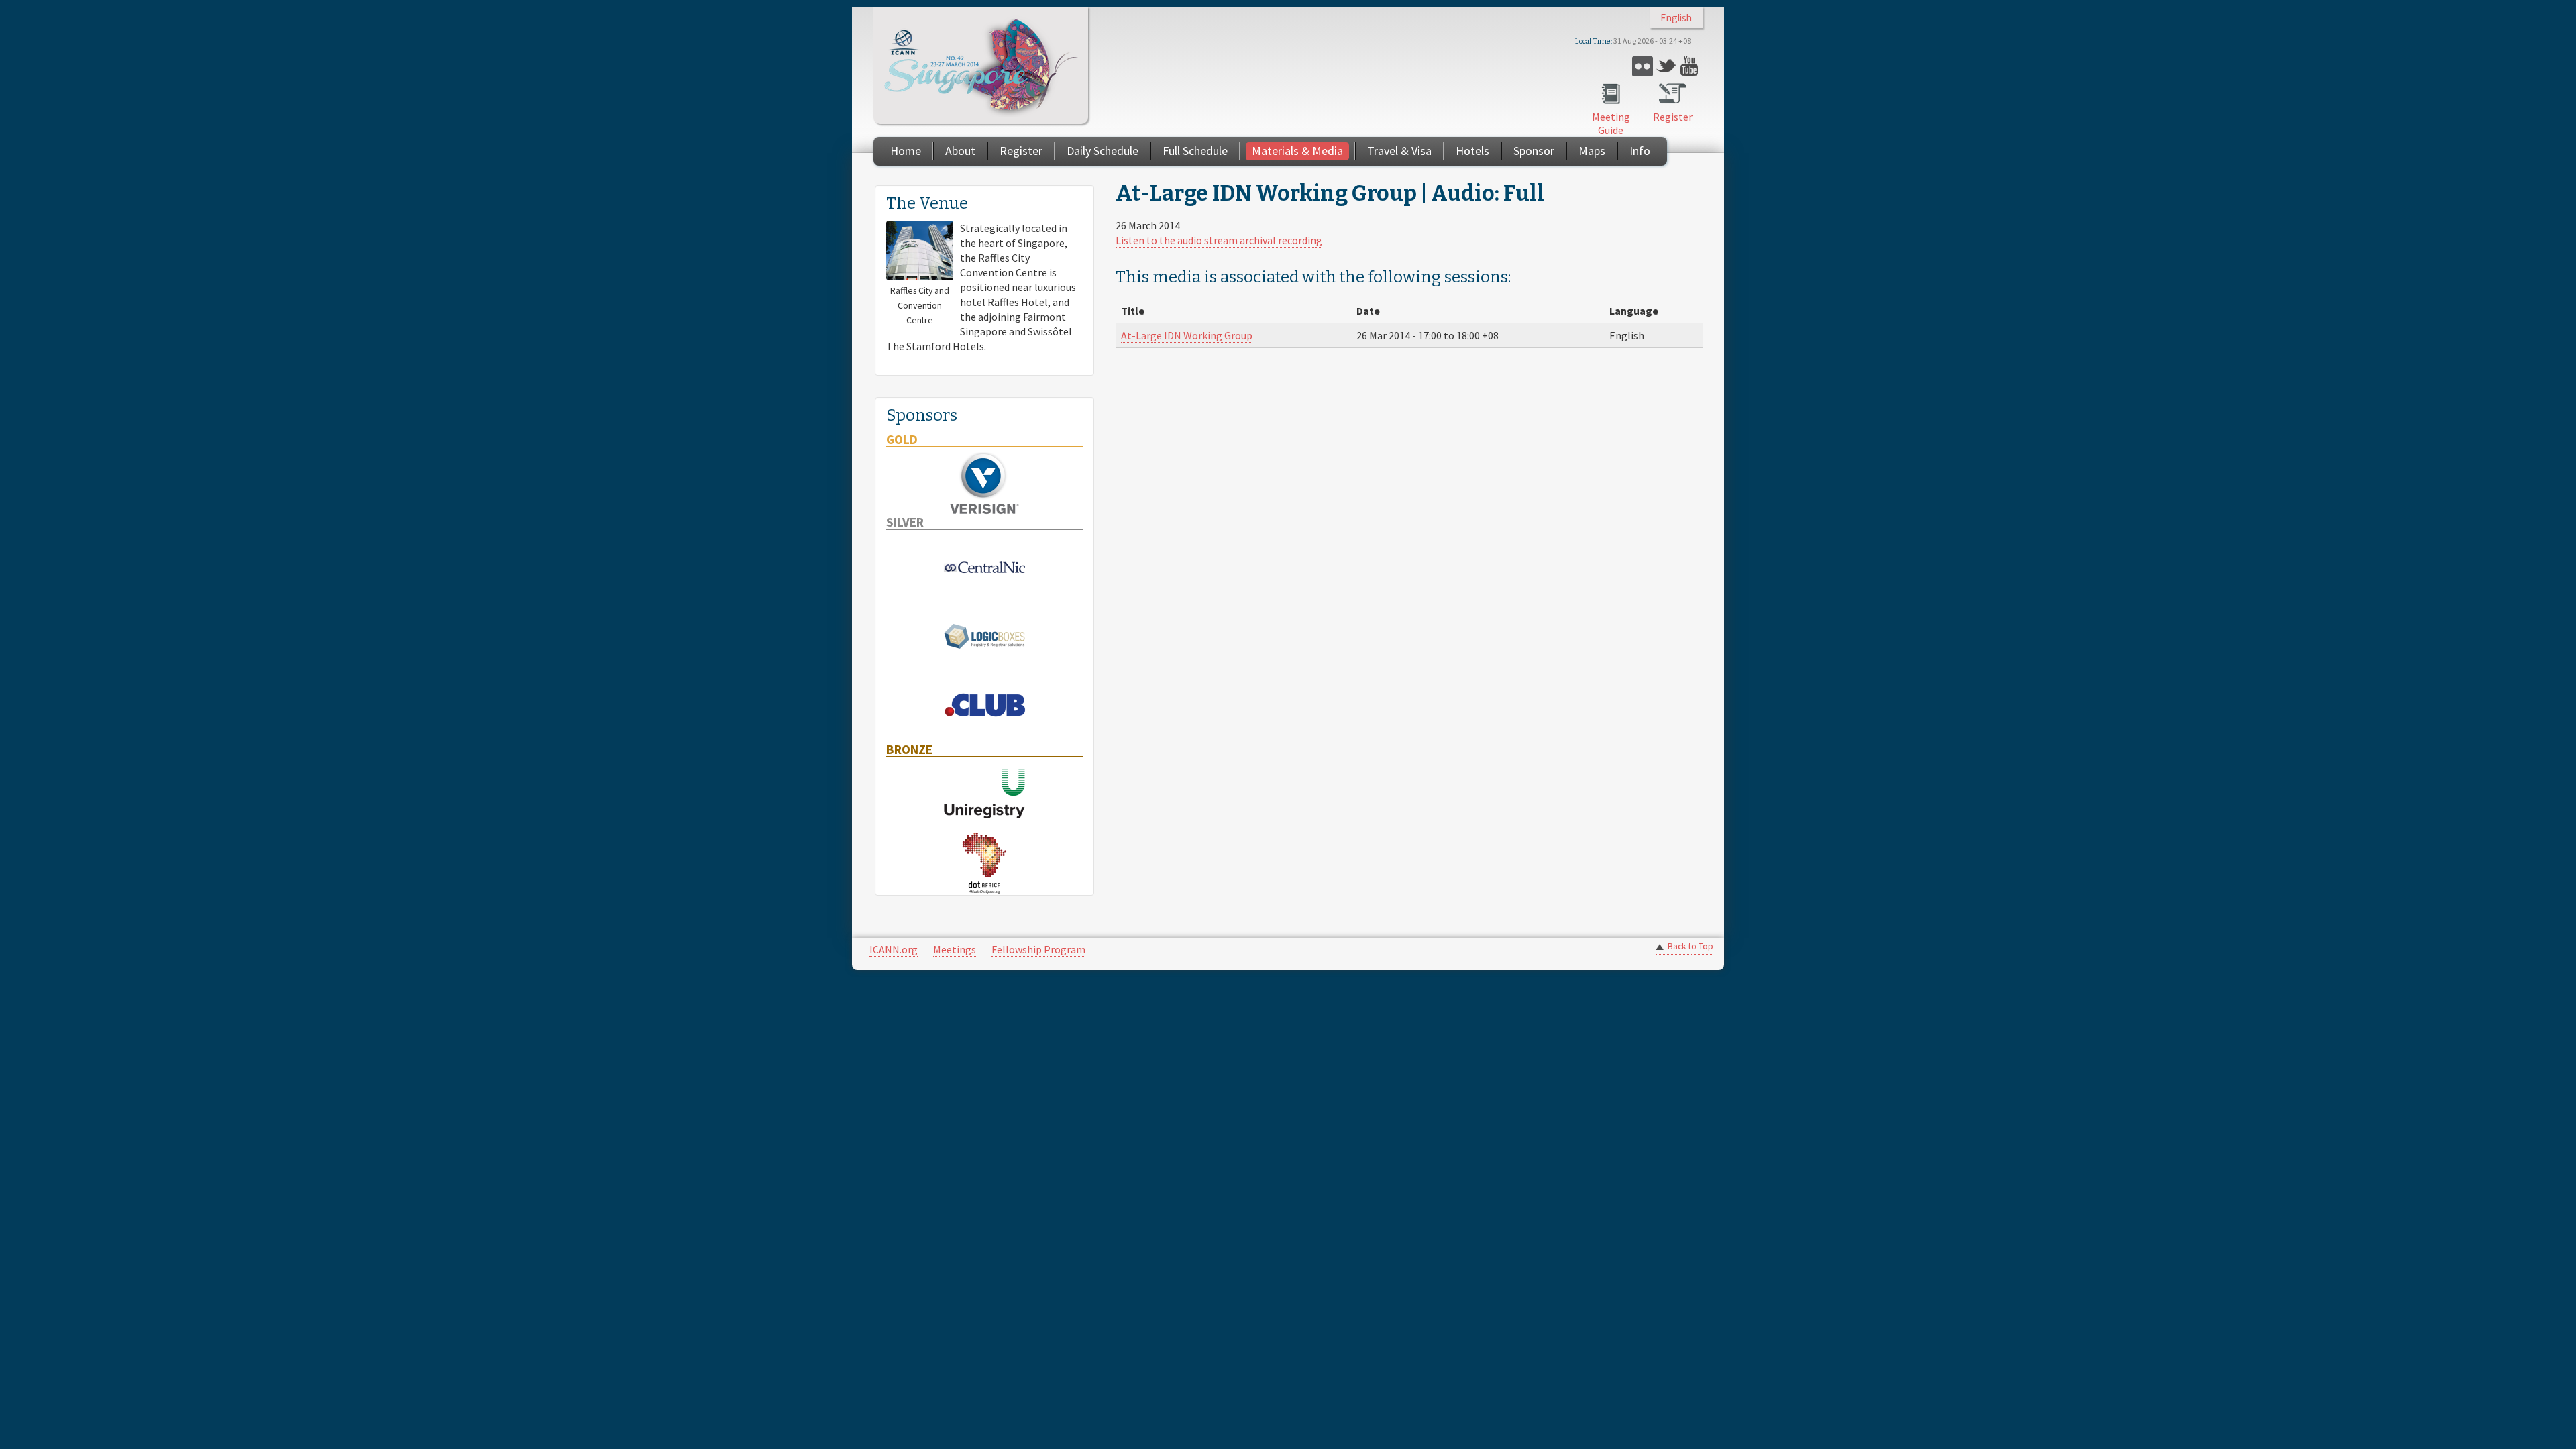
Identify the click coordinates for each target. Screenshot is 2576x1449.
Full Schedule (1195, 151)
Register (1673, 117)
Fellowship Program (1038, 949)
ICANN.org (894, 949)
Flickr (1643, 66)
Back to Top (1690, 946)
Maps (1592, 151)
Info (1640, 151)
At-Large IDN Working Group (1187, 335)
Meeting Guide (1611, 123)
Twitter (1667, 66)
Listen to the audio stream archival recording (1219, 240)
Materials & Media (1297, 151)
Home (906, 151)
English (1676, 18)
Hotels (1472, 151)
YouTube (1691, 66)
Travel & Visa (1399, 151)
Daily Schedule (1103, 151)
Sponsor (1534, 151)
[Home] (981, 65)
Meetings (955, 949)
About (960, 151)
